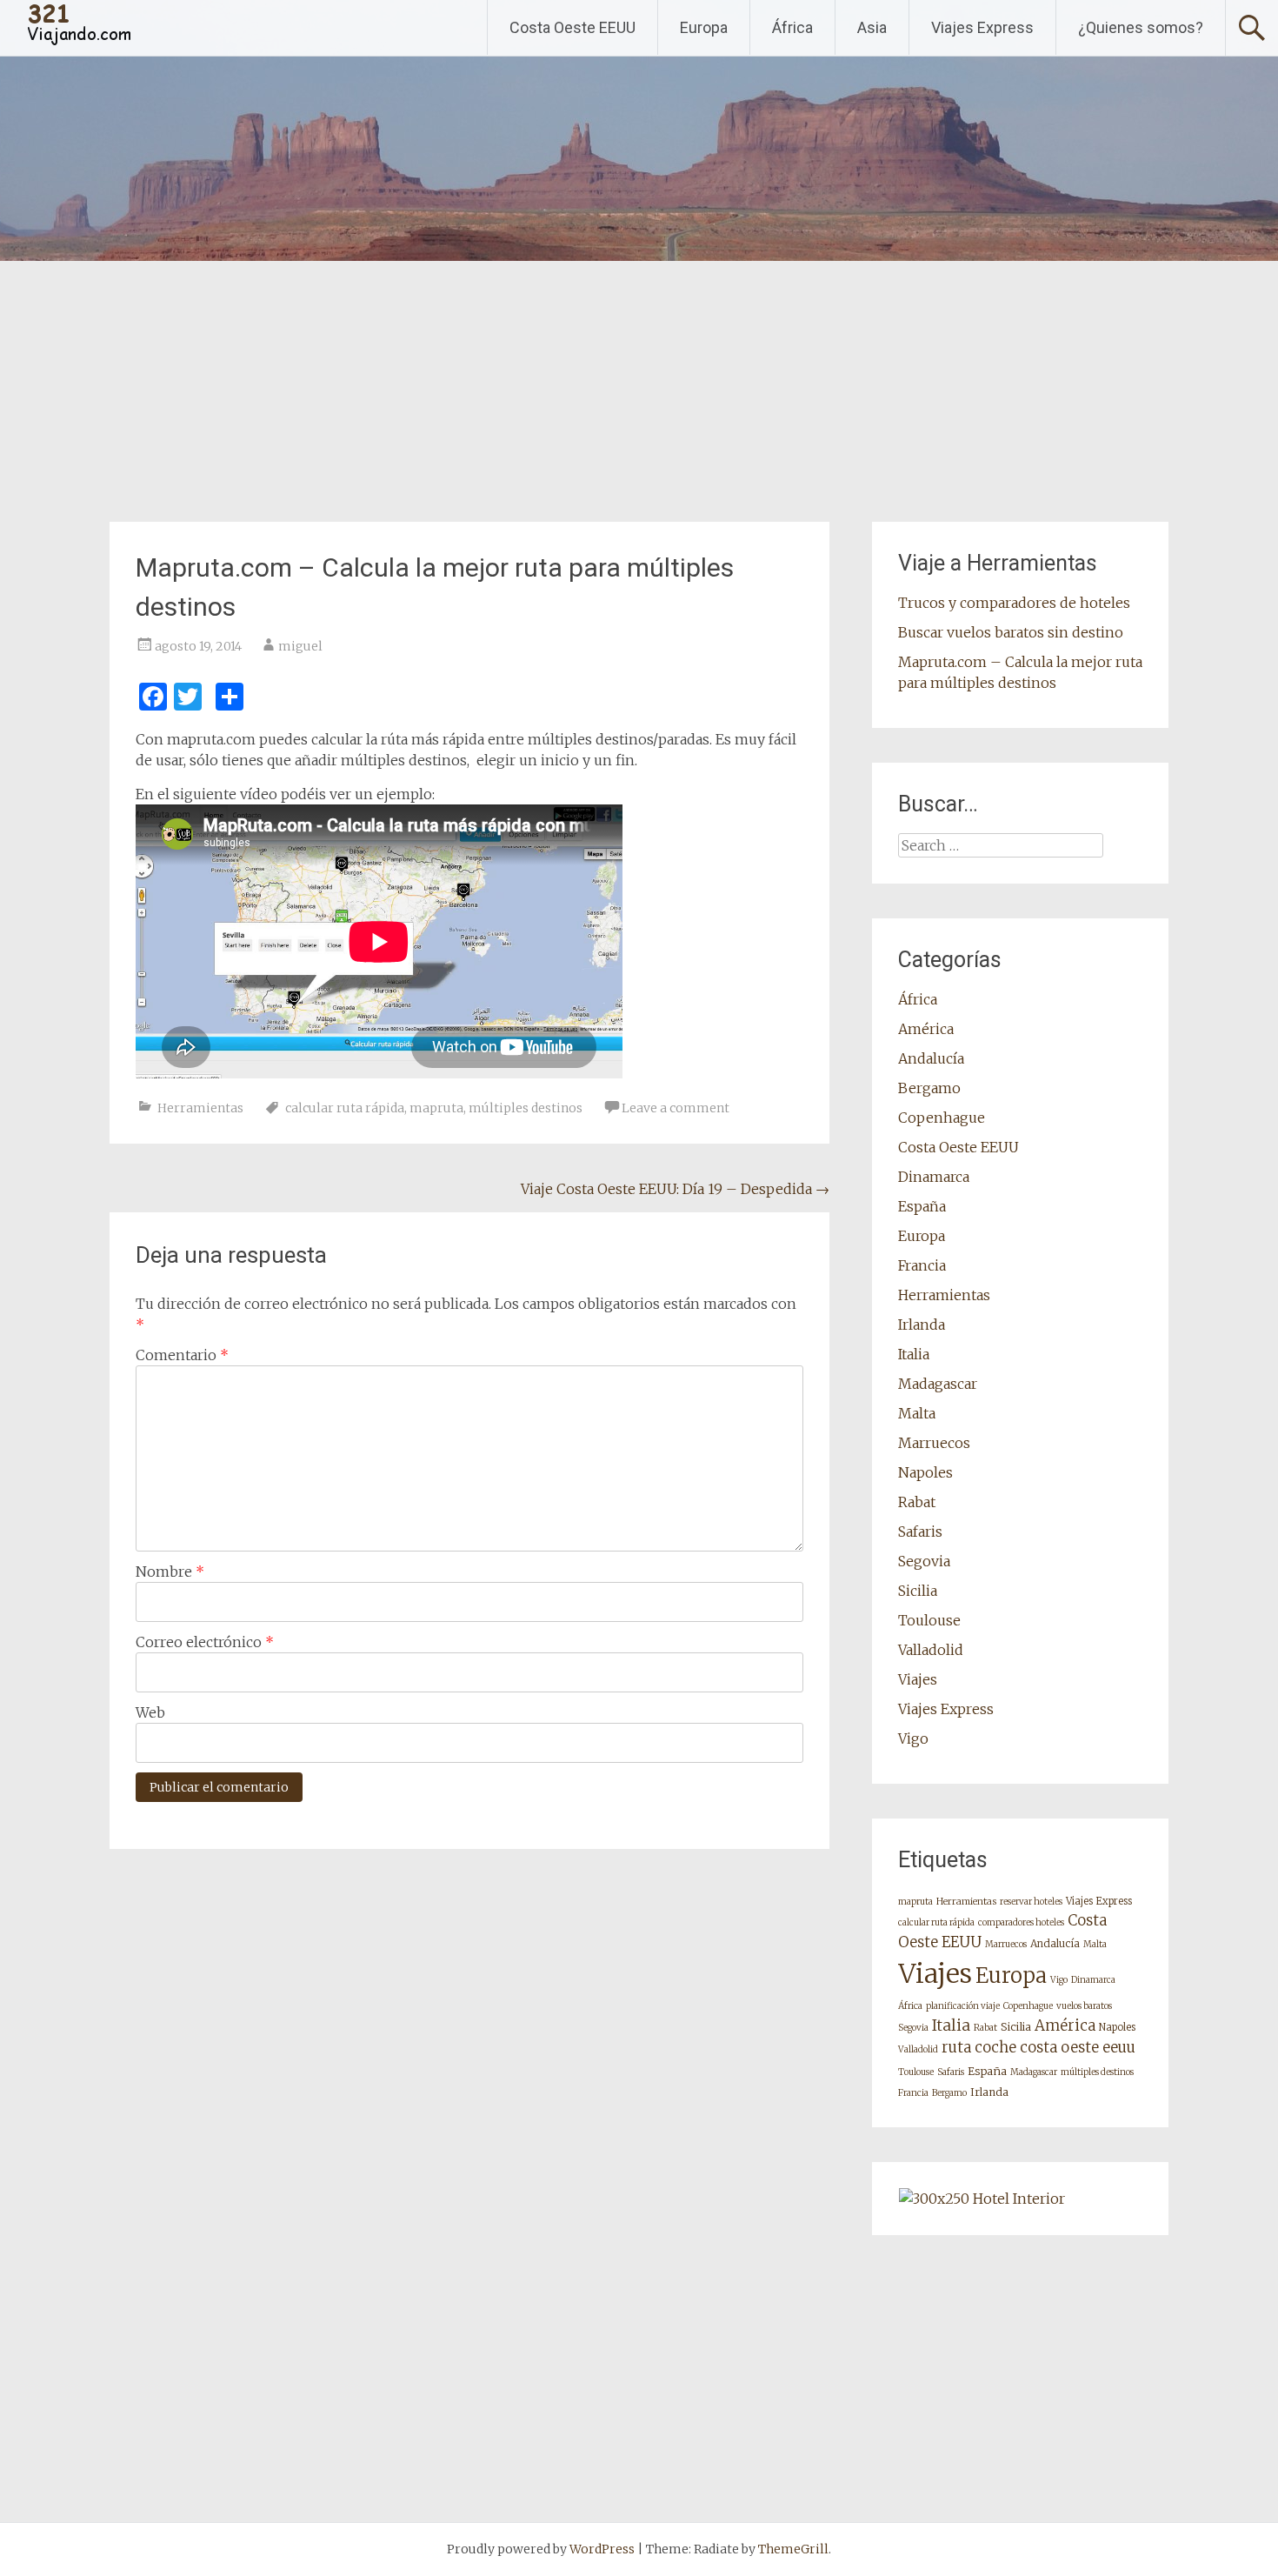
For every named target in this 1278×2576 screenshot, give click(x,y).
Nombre (170, 1572)
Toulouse (929, 1620)
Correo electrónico (205, 1642)
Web (150, 1712)
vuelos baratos (1084, 2006)
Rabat (917, 1502)
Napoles (925, 1472)
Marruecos (934, 1443)
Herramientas (200, 1108)
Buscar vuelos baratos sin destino (1011, 632)
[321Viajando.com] (80, 43)
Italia (914, 1354)
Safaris (920, 1532)
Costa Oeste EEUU (572, 27)
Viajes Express (982, 27)
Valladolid (931, 1650)
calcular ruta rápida (345, 1108)
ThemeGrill (793, 2549)
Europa (704, 27)
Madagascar (938, 1384)
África (792, 27)
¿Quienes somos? (1141, 27)
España (922, 1206)
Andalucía (931, 1058)
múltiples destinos (526, 1108)
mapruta (436, 1108)
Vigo (913, 1738)
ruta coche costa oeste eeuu (1038, 2047)
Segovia (924, 1561)
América (926, 1029)
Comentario (182, 1355)
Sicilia (918, 1591)
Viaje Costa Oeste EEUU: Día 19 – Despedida (675, 1189)
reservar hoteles (1031, 1902)
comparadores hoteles (1021, 1922)
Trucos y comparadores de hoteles (1014, 603)
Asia (872, 27)
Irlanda (922, 1325)
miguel (300, 646)
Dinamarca (934, 1177)
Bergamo (929, 1088)
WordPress (602, 2549)
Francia (922, 1265)
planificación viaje (963, 2006)
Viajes (918, 1679)
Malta (917, 1413)
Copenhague (942, 1118)
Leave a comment (676, 1108)
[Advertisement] (639, 391)
